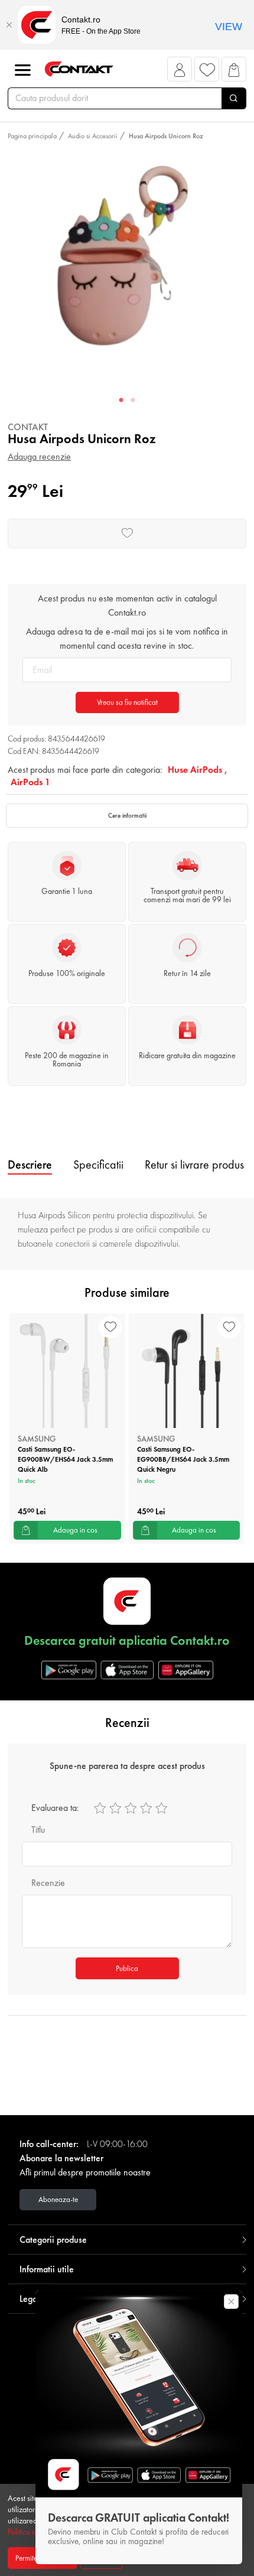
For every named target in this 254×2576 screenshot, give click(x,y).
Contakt (28, 427)
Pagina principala (32, 136)
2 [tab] (133, 401)
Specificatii (98, 1165)
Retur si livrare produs (194, 1165)
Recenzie (48, 1883)
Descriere (30, 1165)
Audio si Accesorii (93, 136)
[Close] (9, 25)
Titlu (38, 1829)
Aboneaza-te (58, 2199)
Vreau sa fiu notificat (127, 702)
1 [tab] (121, 401)
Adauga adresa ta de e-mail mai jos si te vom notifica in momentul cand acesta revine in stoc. (127, 638)
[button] (180, 72)
